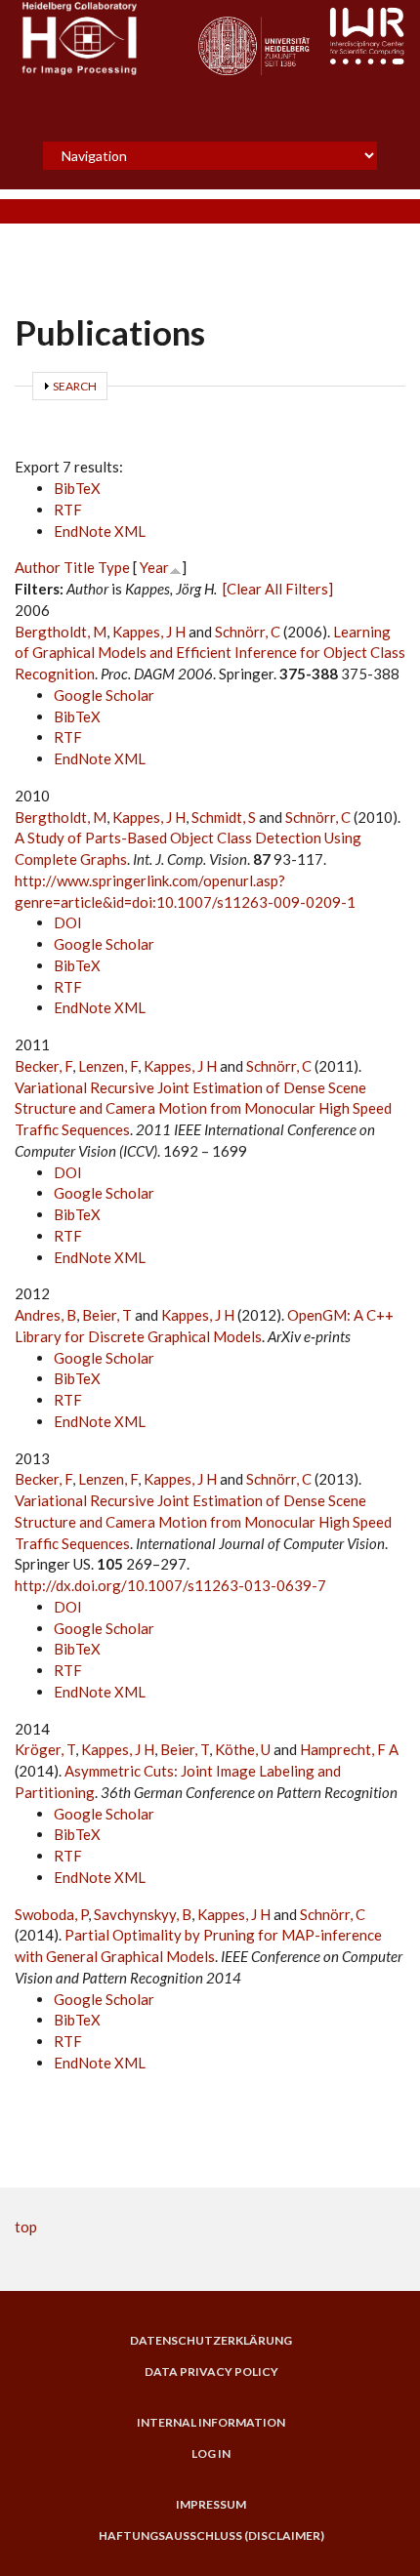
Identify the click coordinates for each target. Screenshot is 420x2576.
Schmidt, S (224, 817)
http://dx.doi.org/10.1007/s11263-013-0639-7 (170, 1585)
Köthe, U (243, 1749)
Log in (211, 2454)
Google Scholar (104, 695)
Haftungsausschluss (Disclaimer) (211, 2536)
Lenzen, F (108, 1066)
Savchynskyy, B (143, 1914)
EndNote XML (100, 531)
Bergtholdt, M (61, 632)
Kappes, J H (149, 632)
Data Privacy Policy (211, 2372)
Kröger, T (45, 1749)
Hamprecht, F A (349, 1749)
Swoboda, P (51, 1914)
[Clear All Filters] (278, 589)
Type (114, 567)
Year (154, 567)
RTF (68, 510)
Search (75, 386)
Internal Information (211, 2423)
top (26, 2227)
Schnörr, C (248, 632)
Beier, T (107, 1315)
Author (38, 567)
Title (79, 567)
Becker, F (43, 1066)
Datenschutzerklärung (211, 2341)
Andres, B (45, 1315)
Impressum (211, 2505)
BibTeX (77, 488)
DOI (68, 922)
